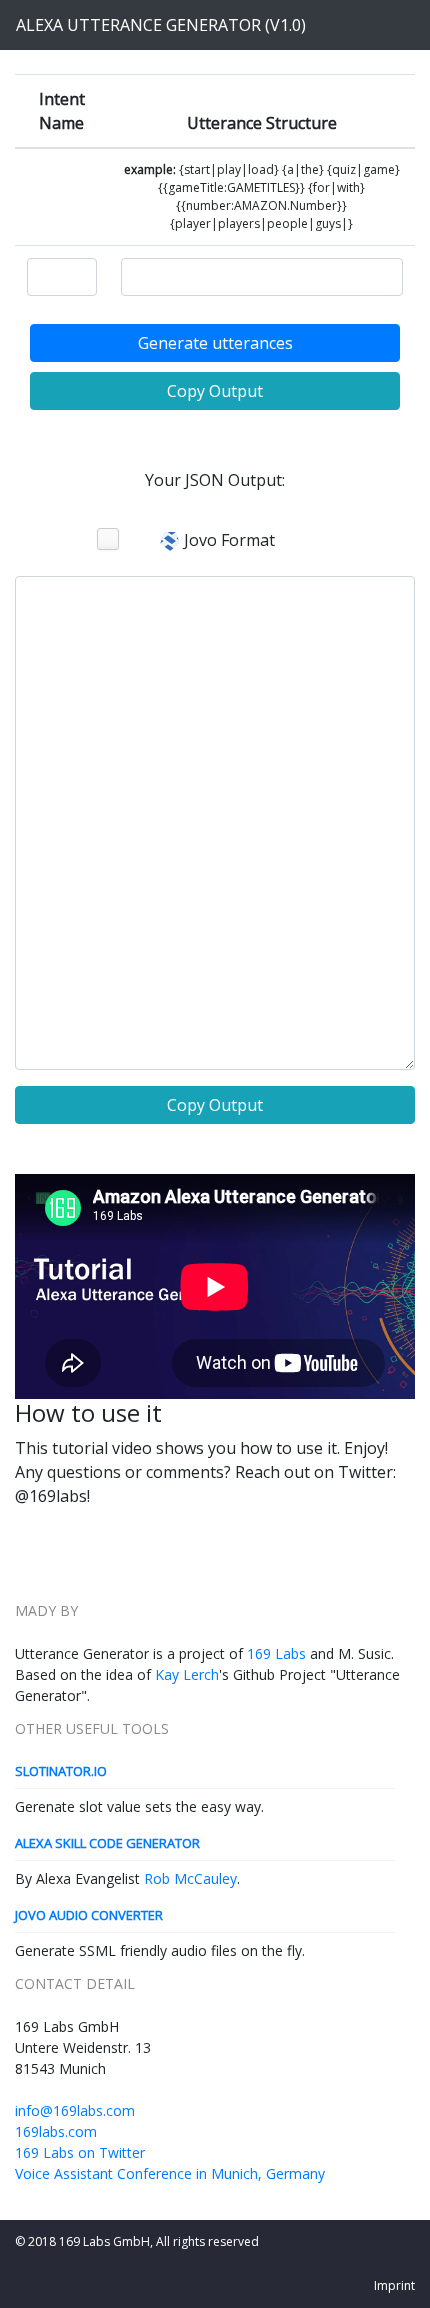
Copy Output (215, 391)
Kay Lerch (187, 1674)
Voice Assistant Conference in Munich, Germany (170, 2173)
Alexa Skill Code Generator (107, 1843)
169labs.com (56, 2131)
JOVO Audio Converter (89, 1915)
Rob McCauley (190, 1878)
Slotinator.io (61, 1771)
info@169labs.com (75, 2110)
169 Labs (276, 1653)
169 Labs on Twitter (80, 2152)
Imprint (394, 2285)
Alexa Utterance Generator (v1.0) (161, 25)
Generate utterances (215, 343)
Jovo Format (227, 540)
